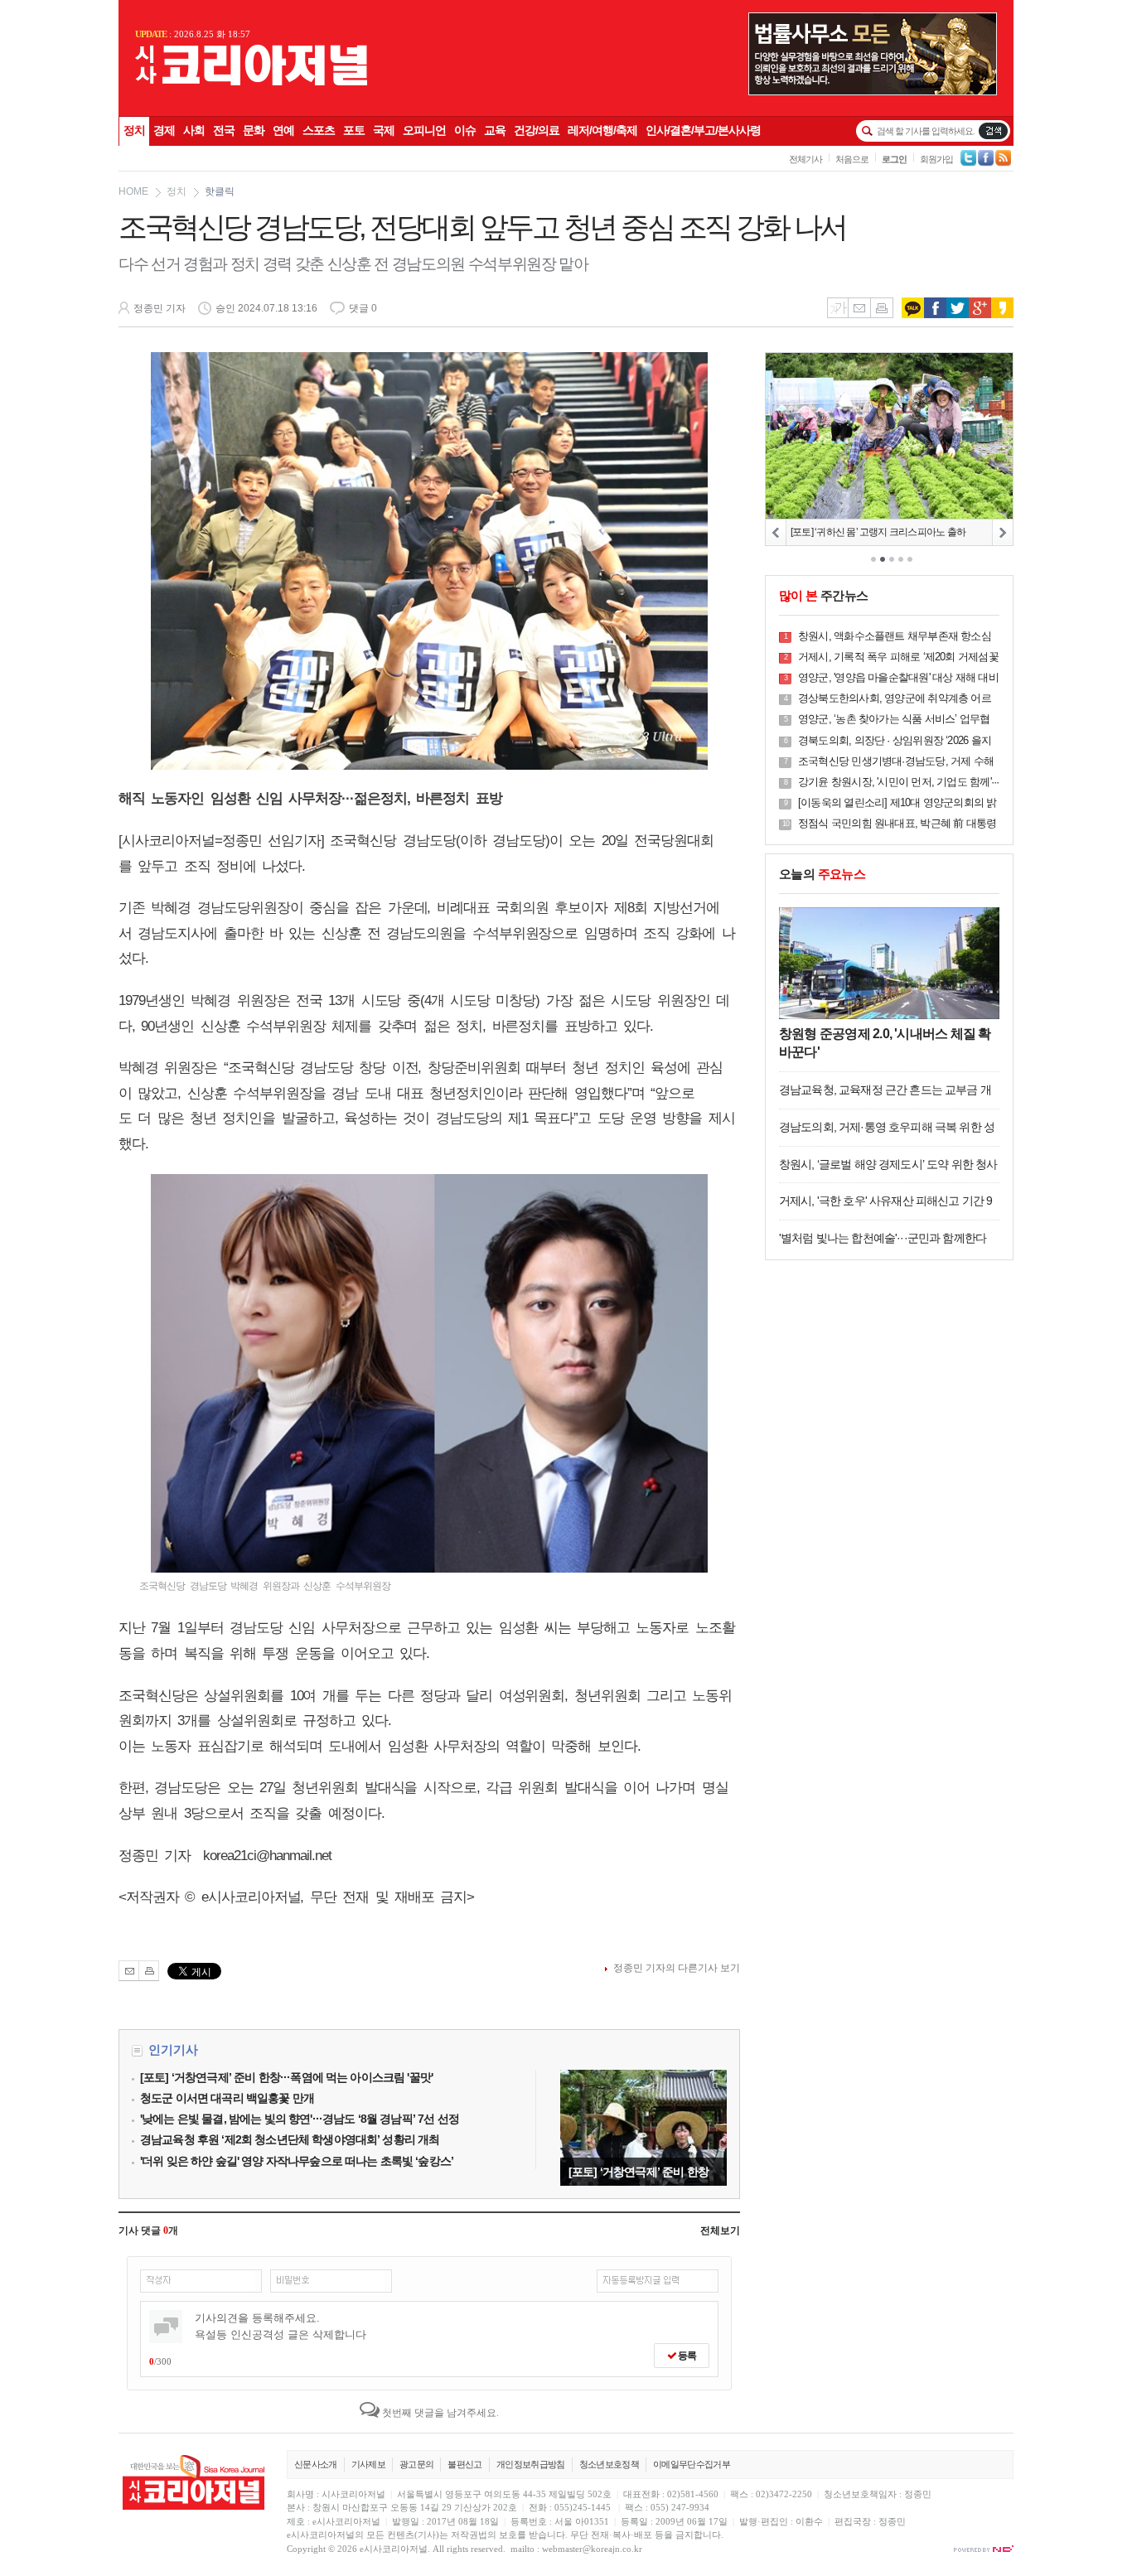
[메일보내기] (129, 1971)
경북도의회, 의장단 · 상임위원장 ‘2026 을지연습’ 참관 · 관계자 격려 (895, 741)
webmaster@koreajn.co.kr (592, 2549)
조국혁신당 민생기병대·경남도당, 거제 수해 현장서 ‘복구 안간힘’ (896, 762)
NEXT (1002, 532)
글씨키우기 (837, 308)
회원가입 (936, 159)
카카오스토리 (1002, 308)
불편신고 (464, 2464)
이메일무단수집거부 (692, 2464)
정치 (177, 191)
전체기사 (805, 159)
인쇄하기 (882, 308)
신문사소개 (316, 2464)
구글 (980, 308)
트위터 (958, 308)
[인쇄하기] (149, 1971)
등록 (686, 2356)
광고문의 (416, 2464)
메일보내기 (859, 308)
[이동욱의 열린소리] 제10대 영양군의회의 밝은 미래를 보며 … (897, 803)
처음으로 (852, 159)
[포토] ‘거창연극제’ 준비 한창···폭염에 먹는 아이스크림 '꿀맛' (643, 2128)
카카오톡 (913, 308)
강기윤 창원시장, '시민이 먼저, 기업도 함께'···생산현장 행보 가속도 (898, 783)
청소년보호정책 (609, 2464)
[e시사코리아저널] (251, 82)
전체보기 (720, 2230)
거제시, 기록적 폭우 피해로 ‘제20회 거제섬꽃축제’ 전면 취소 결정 (898, 657)
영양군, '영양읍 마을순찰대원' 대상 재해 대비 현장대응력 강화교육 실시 (898, 678)
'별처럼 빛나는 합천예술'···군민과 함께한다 (883, 1238)
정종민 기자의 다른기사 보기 (677, 1968)
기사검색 (993, 131)
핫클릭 (220, 191)
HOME (133, 191)
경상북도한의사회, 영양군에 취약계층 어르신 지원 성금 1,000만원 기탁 (895, 699)
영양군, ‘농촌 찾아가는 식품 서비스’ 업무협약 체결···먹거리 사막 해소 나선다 (894, 720)
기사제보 (368, 2464)
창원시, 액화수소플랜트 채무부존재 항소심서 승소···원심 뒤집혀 (895, 637)
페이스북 (935, 308)
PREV (776, 532)
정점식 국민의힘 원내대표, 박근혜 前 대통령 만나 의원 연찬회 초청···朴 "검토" (897, 824)
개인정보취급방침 (531, 2464)
